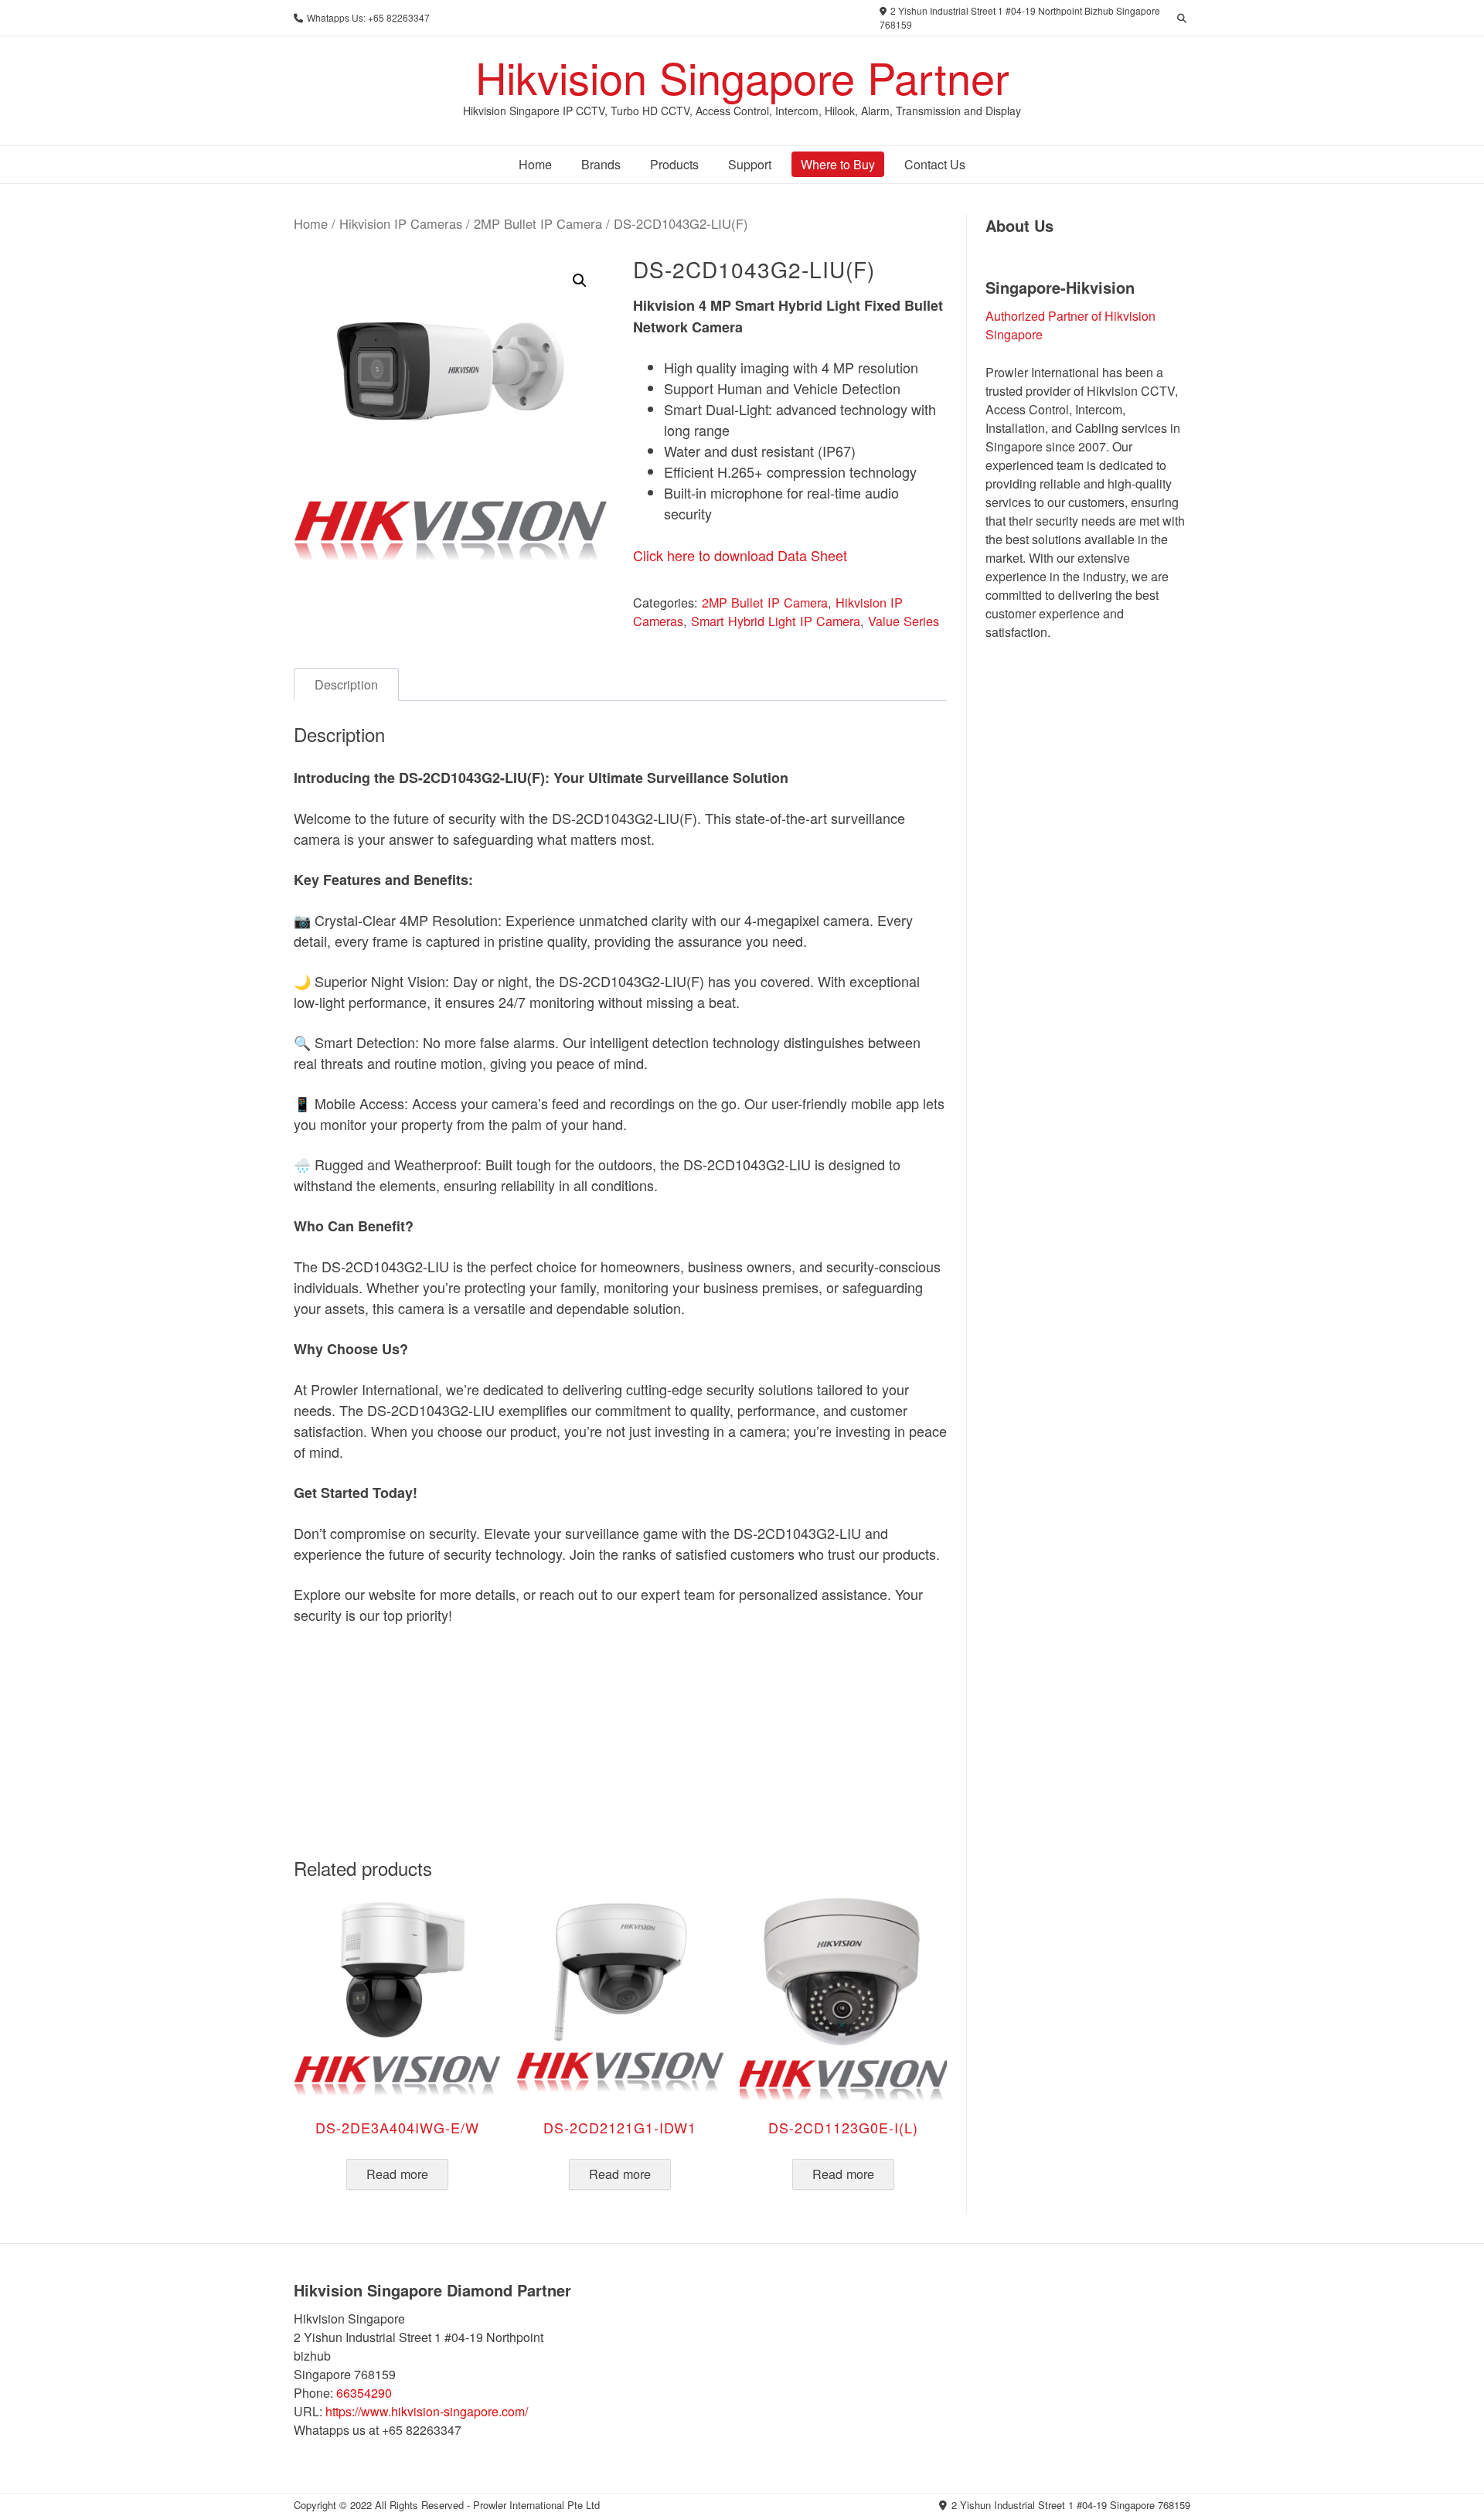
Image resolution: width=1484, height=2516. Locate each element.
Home (311, 223)
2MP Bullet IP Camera (538, 223)
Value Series (904, 621)
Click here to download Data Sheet (740, 555)
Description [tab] (346, 684)
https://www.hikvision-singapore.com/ (427, 2411)
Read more (397, 2174)
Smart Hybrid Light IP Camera (776, 621)
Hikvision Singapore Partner (742, 77)
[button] (580, 281)
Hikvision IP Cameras (401, 223)
